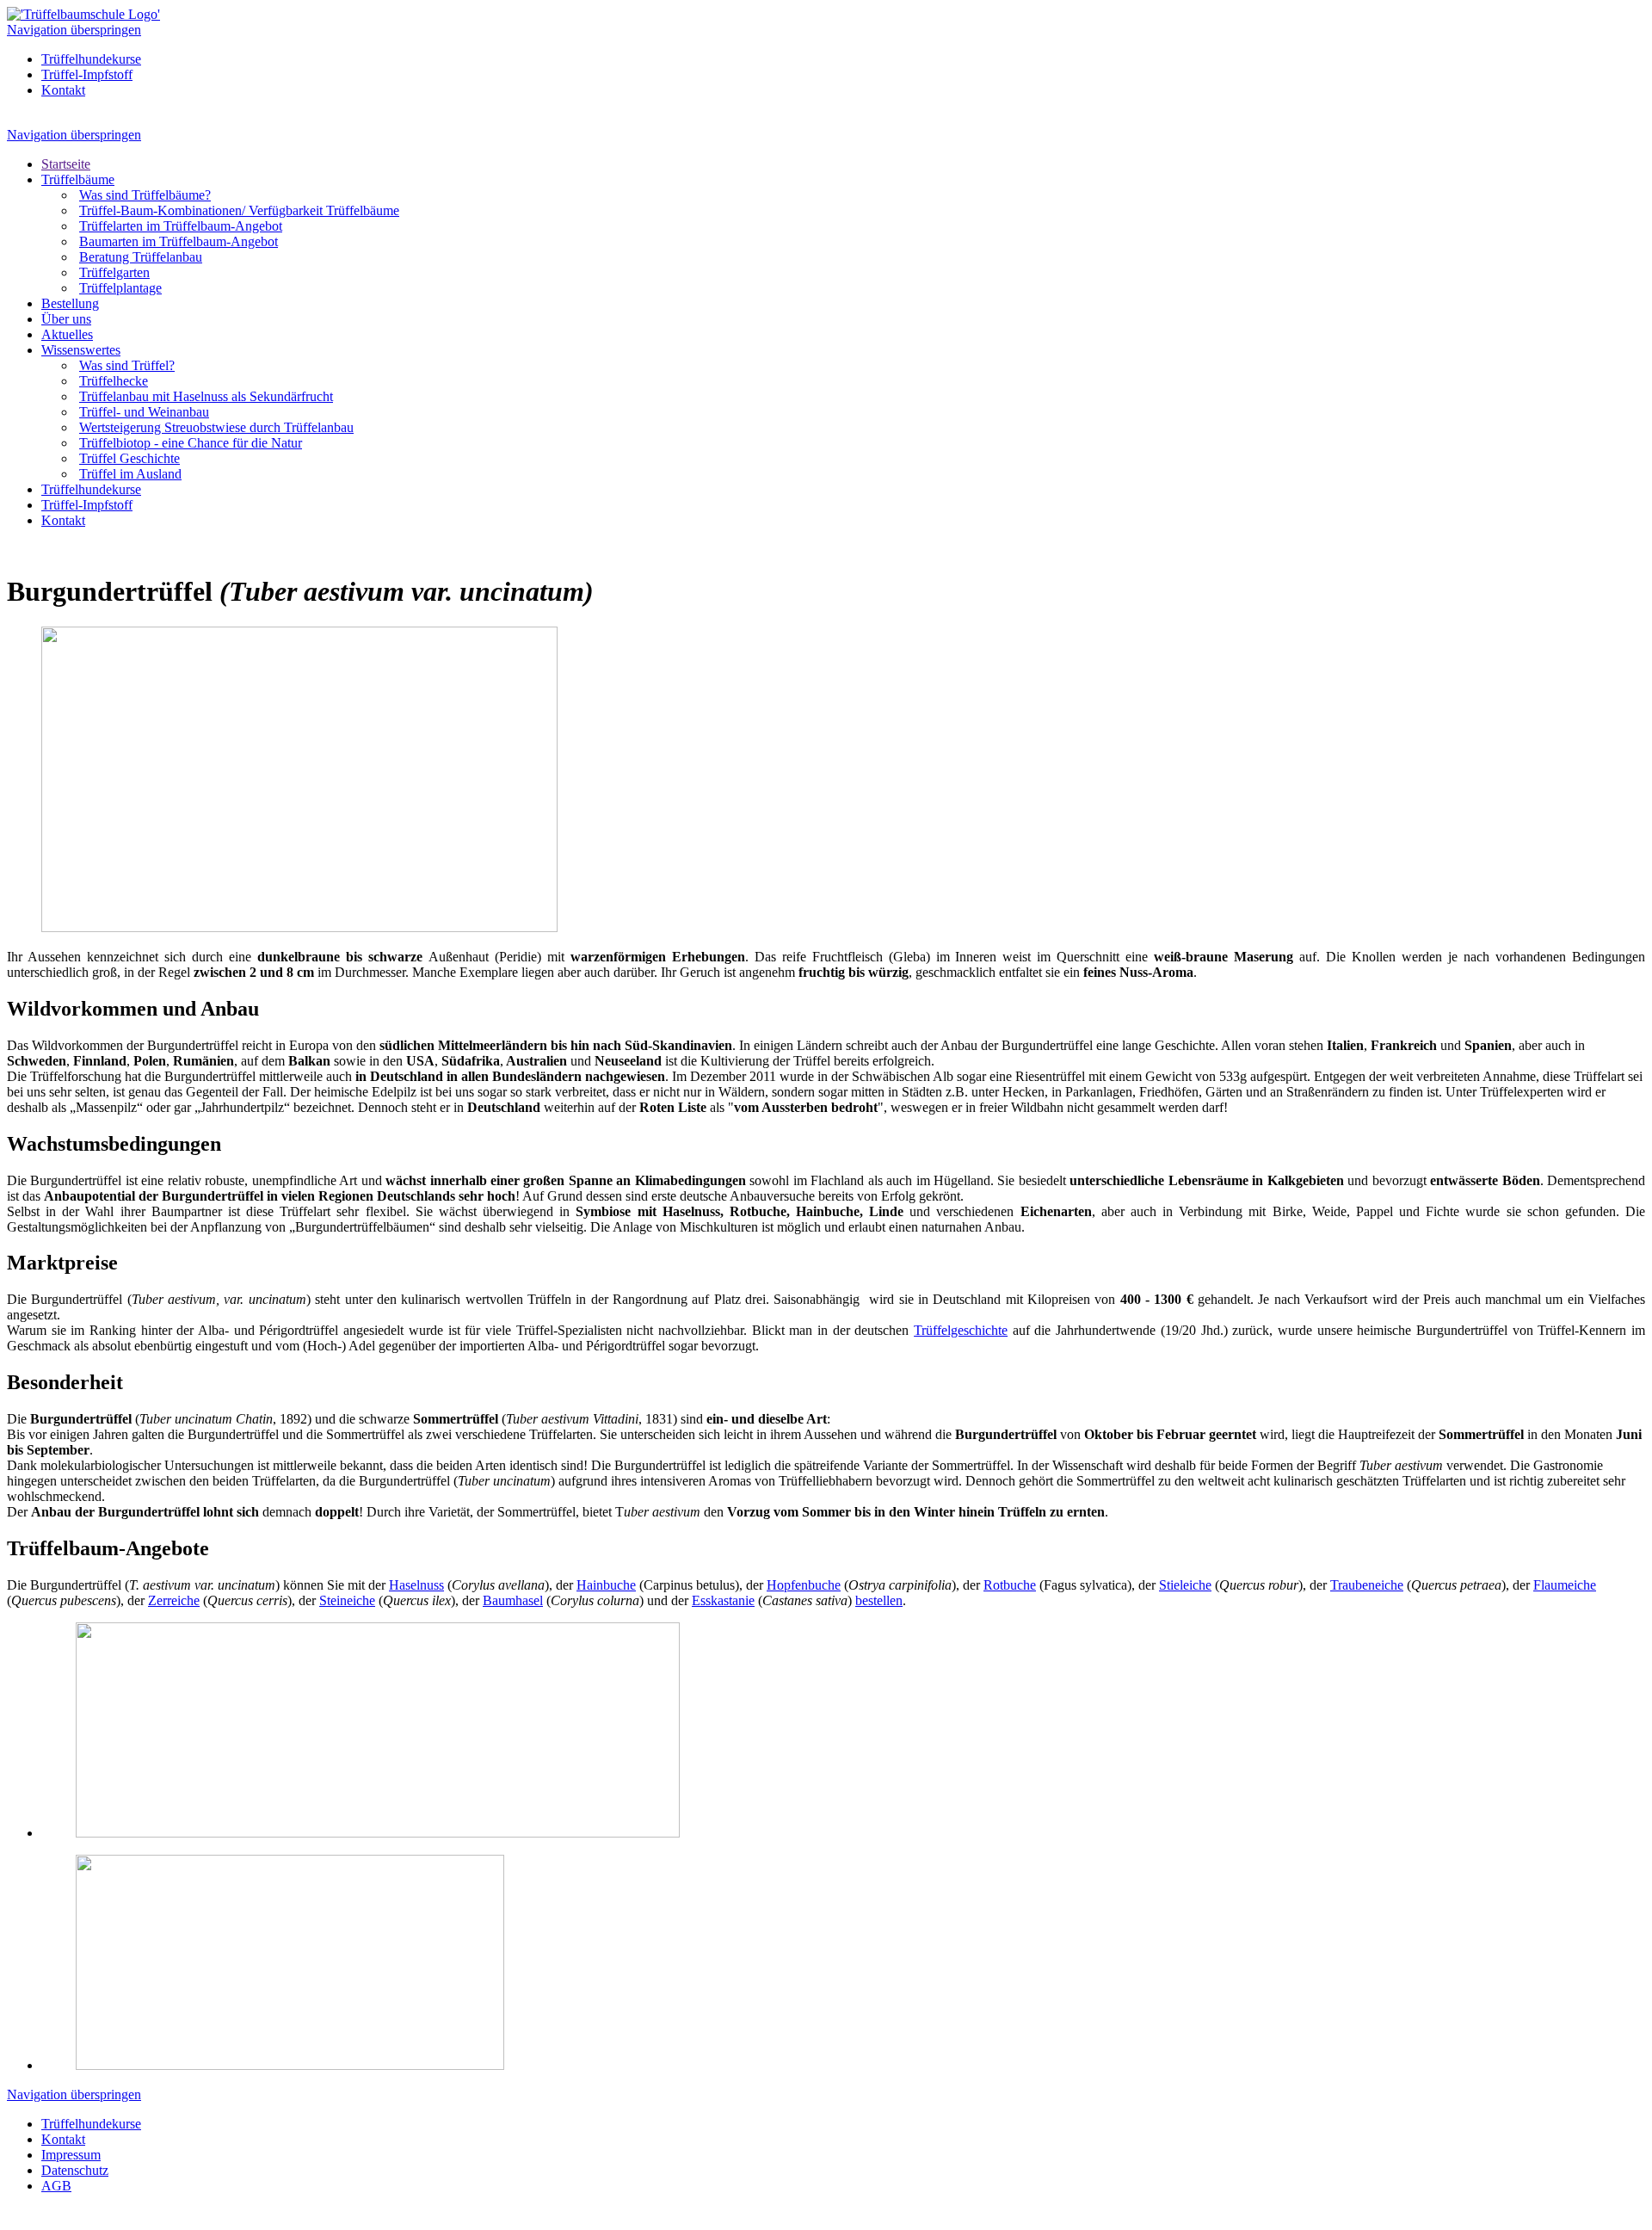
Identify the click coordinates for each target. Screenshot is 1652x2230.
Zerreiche (174, 1600)
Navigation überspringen (74, 30)
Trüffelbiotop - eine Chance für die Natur (191, 443)
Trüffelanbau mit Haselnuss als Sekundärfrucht (206, 396)
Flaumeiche (1565, 1585)
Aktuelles (67, 334)
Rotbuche (1010, 1585)
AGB (56, 2186)
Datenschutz (75, 2170)
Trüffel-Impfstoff (87, 74)
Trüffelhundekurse (91, 59)
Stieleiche (1185, 1585)
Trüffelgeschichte (961, 1330)
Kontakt (63, 90)
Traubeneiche (1367, 1585)
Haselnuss (416, 1585)
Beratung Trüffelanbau (141, 257)
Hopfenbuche (804, 1585)
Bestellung (70, 303)
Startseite (66, 164)
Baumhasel (513, 1600)
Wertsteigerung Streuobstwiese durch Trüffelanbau (216, 427)
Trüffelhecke (114, 381)
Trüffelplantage (120, 288)
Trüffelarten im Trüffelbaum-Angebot (181, 226)
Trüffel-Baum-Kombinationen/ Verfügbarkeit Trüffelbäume (239, 210)
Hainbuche (606, 1585)
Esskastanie (723, 1600)
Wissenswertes (81, 350)
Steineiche (347, 1600)
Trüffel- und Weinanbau (144, 412)
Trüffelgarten (114, 272)
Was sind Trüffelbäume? (145, 195)
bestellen (879, 1600)
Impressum (71, 2155)
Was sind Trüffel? (127, 365)
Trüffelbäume (78, 179)
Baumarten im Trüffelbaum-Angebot (179, 241)
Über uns (66, 319)
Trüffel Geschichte (129, 458)
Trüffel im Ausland (130, 474)
